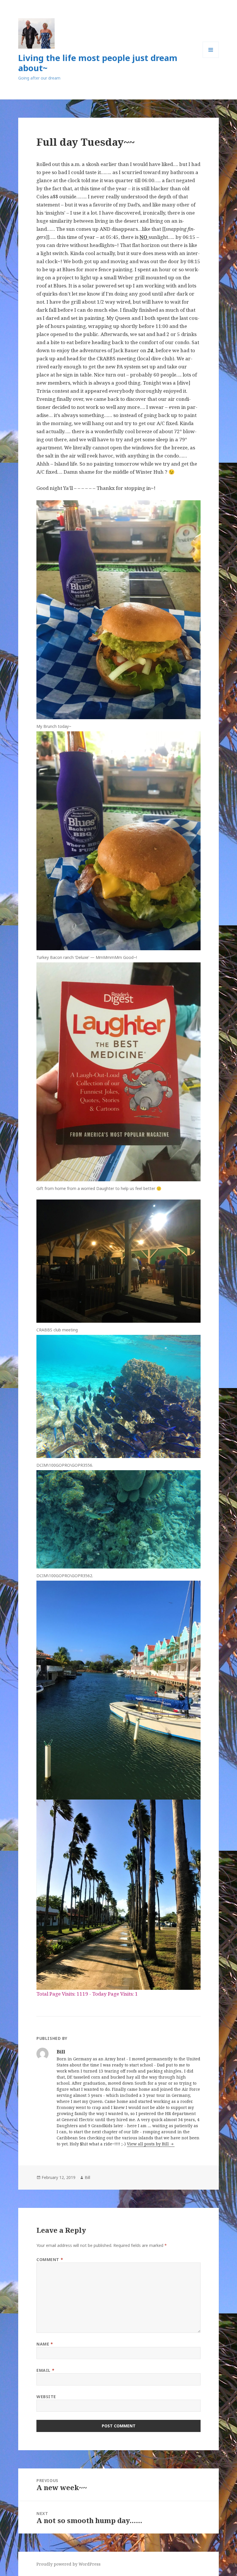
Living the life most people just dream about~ (98, 63)
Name (45, 2344)
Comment (50, 2259)
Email (45, 2370)
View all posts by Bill (148, 2144)
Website (46, 2397)
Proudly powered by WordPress (68, 2564)
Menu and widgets (211, 58)
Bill (87, 2177)
